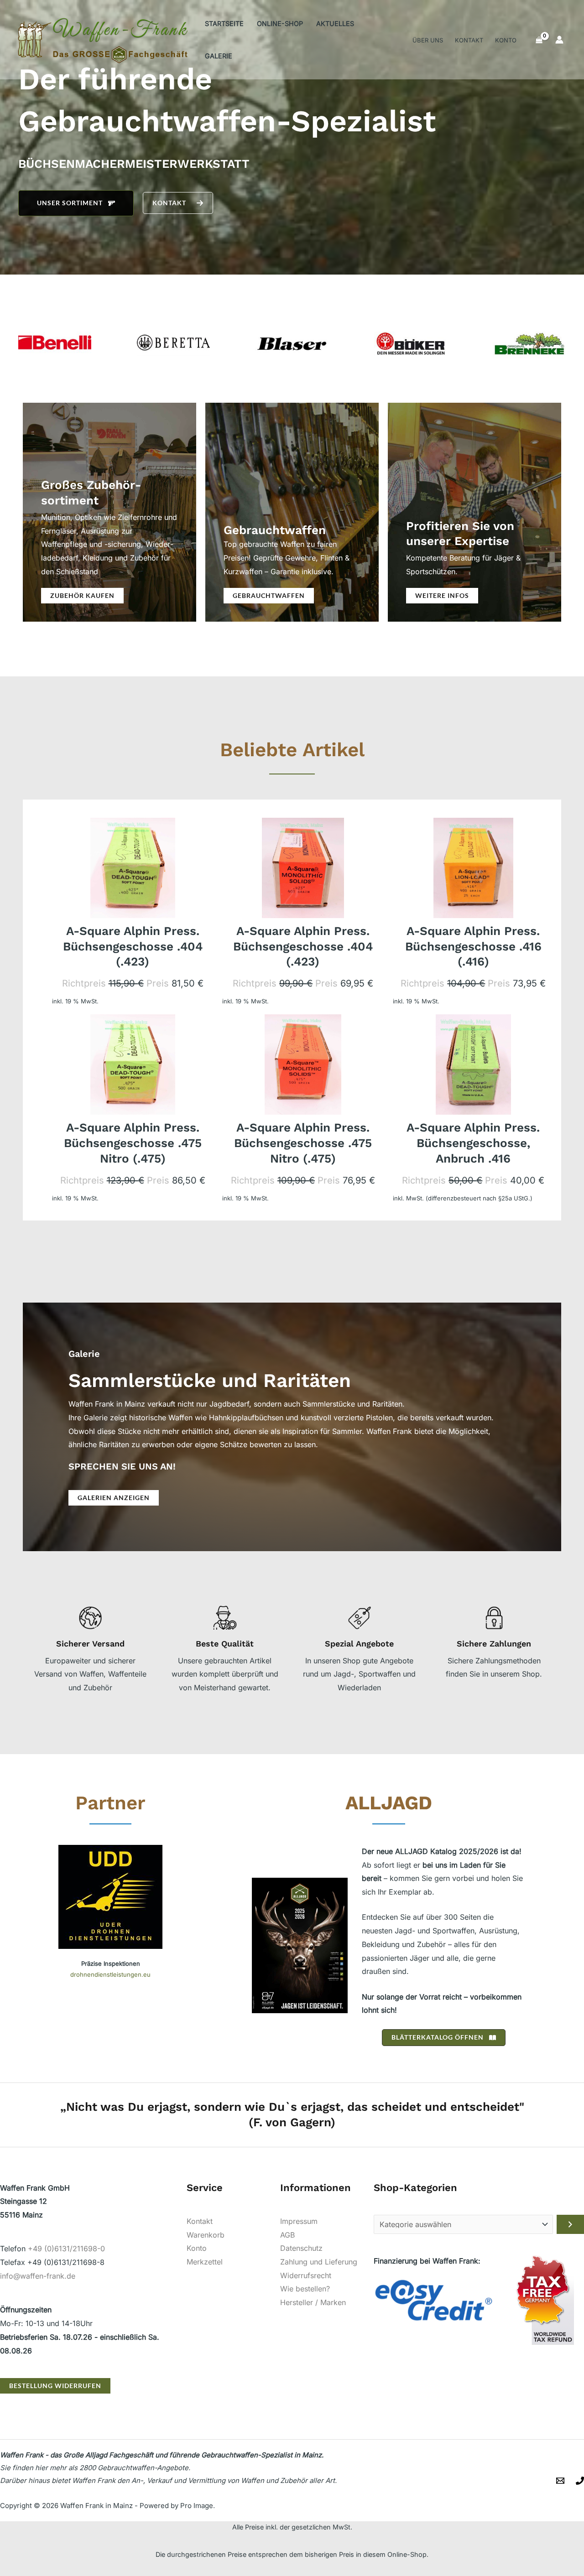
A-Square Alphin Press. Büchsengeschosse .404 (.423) (133, 946)
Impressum (299, 2221)
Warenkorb (206, 2235)
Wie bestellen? (305, 2289)
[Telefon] (580, 2481)
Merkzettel (205, 2262)
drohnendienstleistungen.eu (110, 1974)
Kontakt (200, 2221)
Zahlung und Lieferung (319, 2262)
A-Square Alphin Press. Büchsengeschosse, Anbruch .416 (473, 1143)
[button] (76, 203)
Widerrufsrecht (306, 2275)
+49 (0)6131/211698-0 (66, 2249)
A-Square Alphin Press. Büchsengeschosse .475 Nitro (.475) (133, 1143)
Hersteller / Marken (313, 2302)
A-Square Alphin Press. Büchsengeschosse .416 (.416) (473, 946)
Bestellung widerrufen (55, 2386)
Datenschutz (301, 2248)
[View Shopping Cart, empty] (539, 40)
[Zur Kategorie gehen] (570, 2224)
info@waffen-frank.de (38, 2276)
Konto (197, 2248)
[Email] (560, 2481)
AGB (287, 2235)
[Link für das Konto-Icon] (559, 40)
